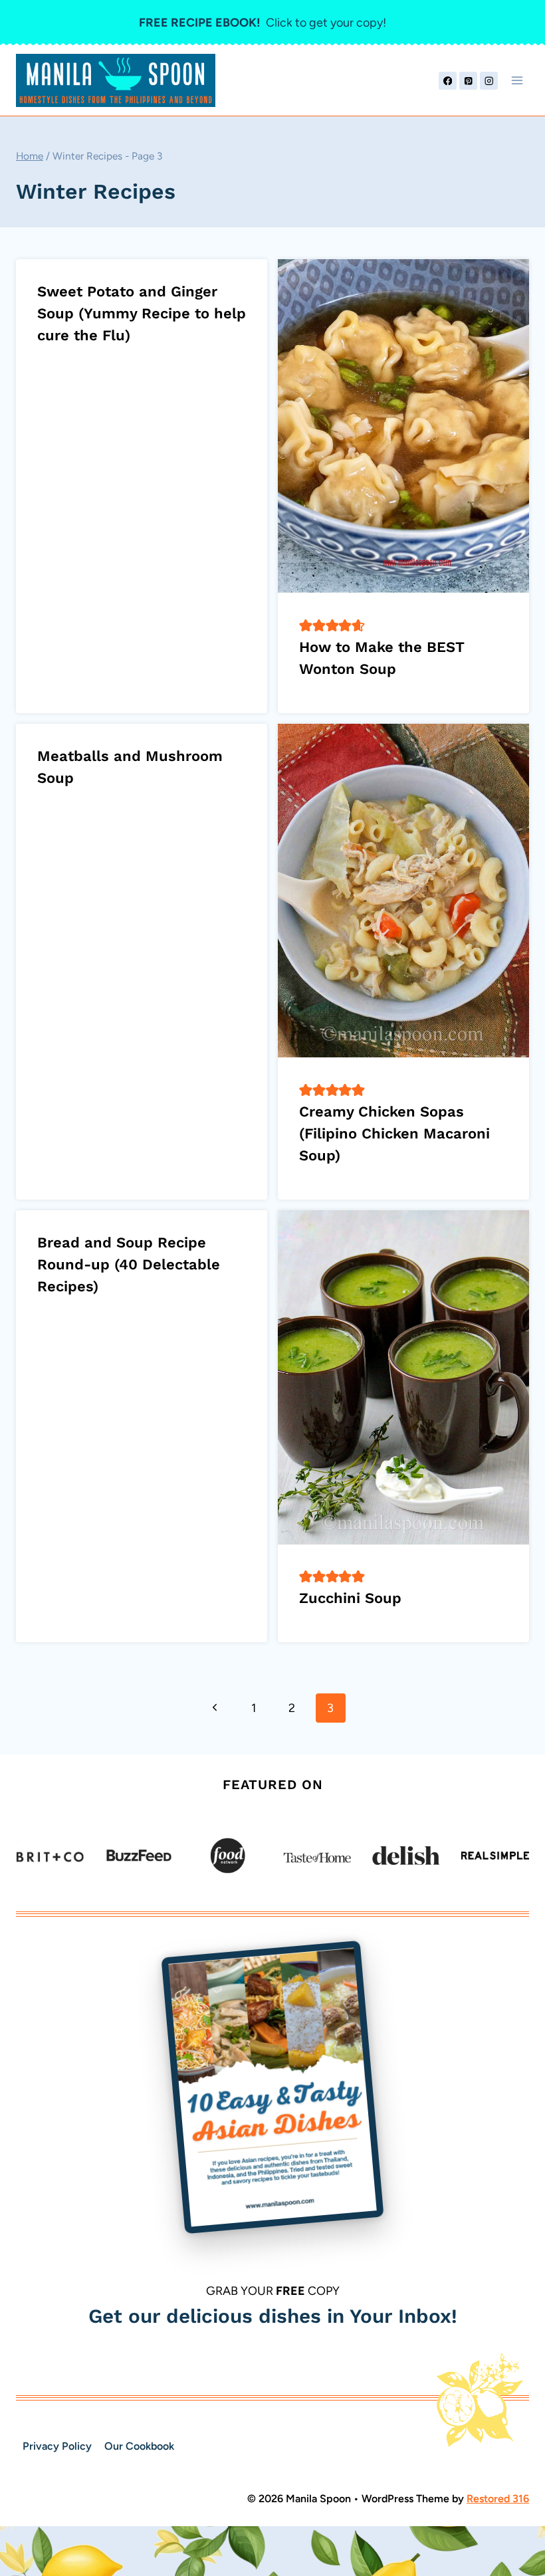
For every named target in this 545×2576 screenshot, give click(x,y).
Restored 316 (498, 2499)
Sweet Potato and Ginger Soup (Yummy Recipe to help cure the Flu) (142, 313)
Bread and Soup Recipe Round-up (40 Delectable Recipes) (129, 1264)
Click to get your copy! (263, 23)
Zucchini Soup (350, 1598)
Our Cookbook (139, 2446)
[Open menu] (517, 81)
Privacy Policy (57, 2446)
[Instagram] (489, 81)
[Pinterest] (468, 81)
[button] (306, 625)
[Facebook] (448, 81)
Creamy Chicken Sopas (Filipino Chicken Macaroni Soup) (394, 1133)
